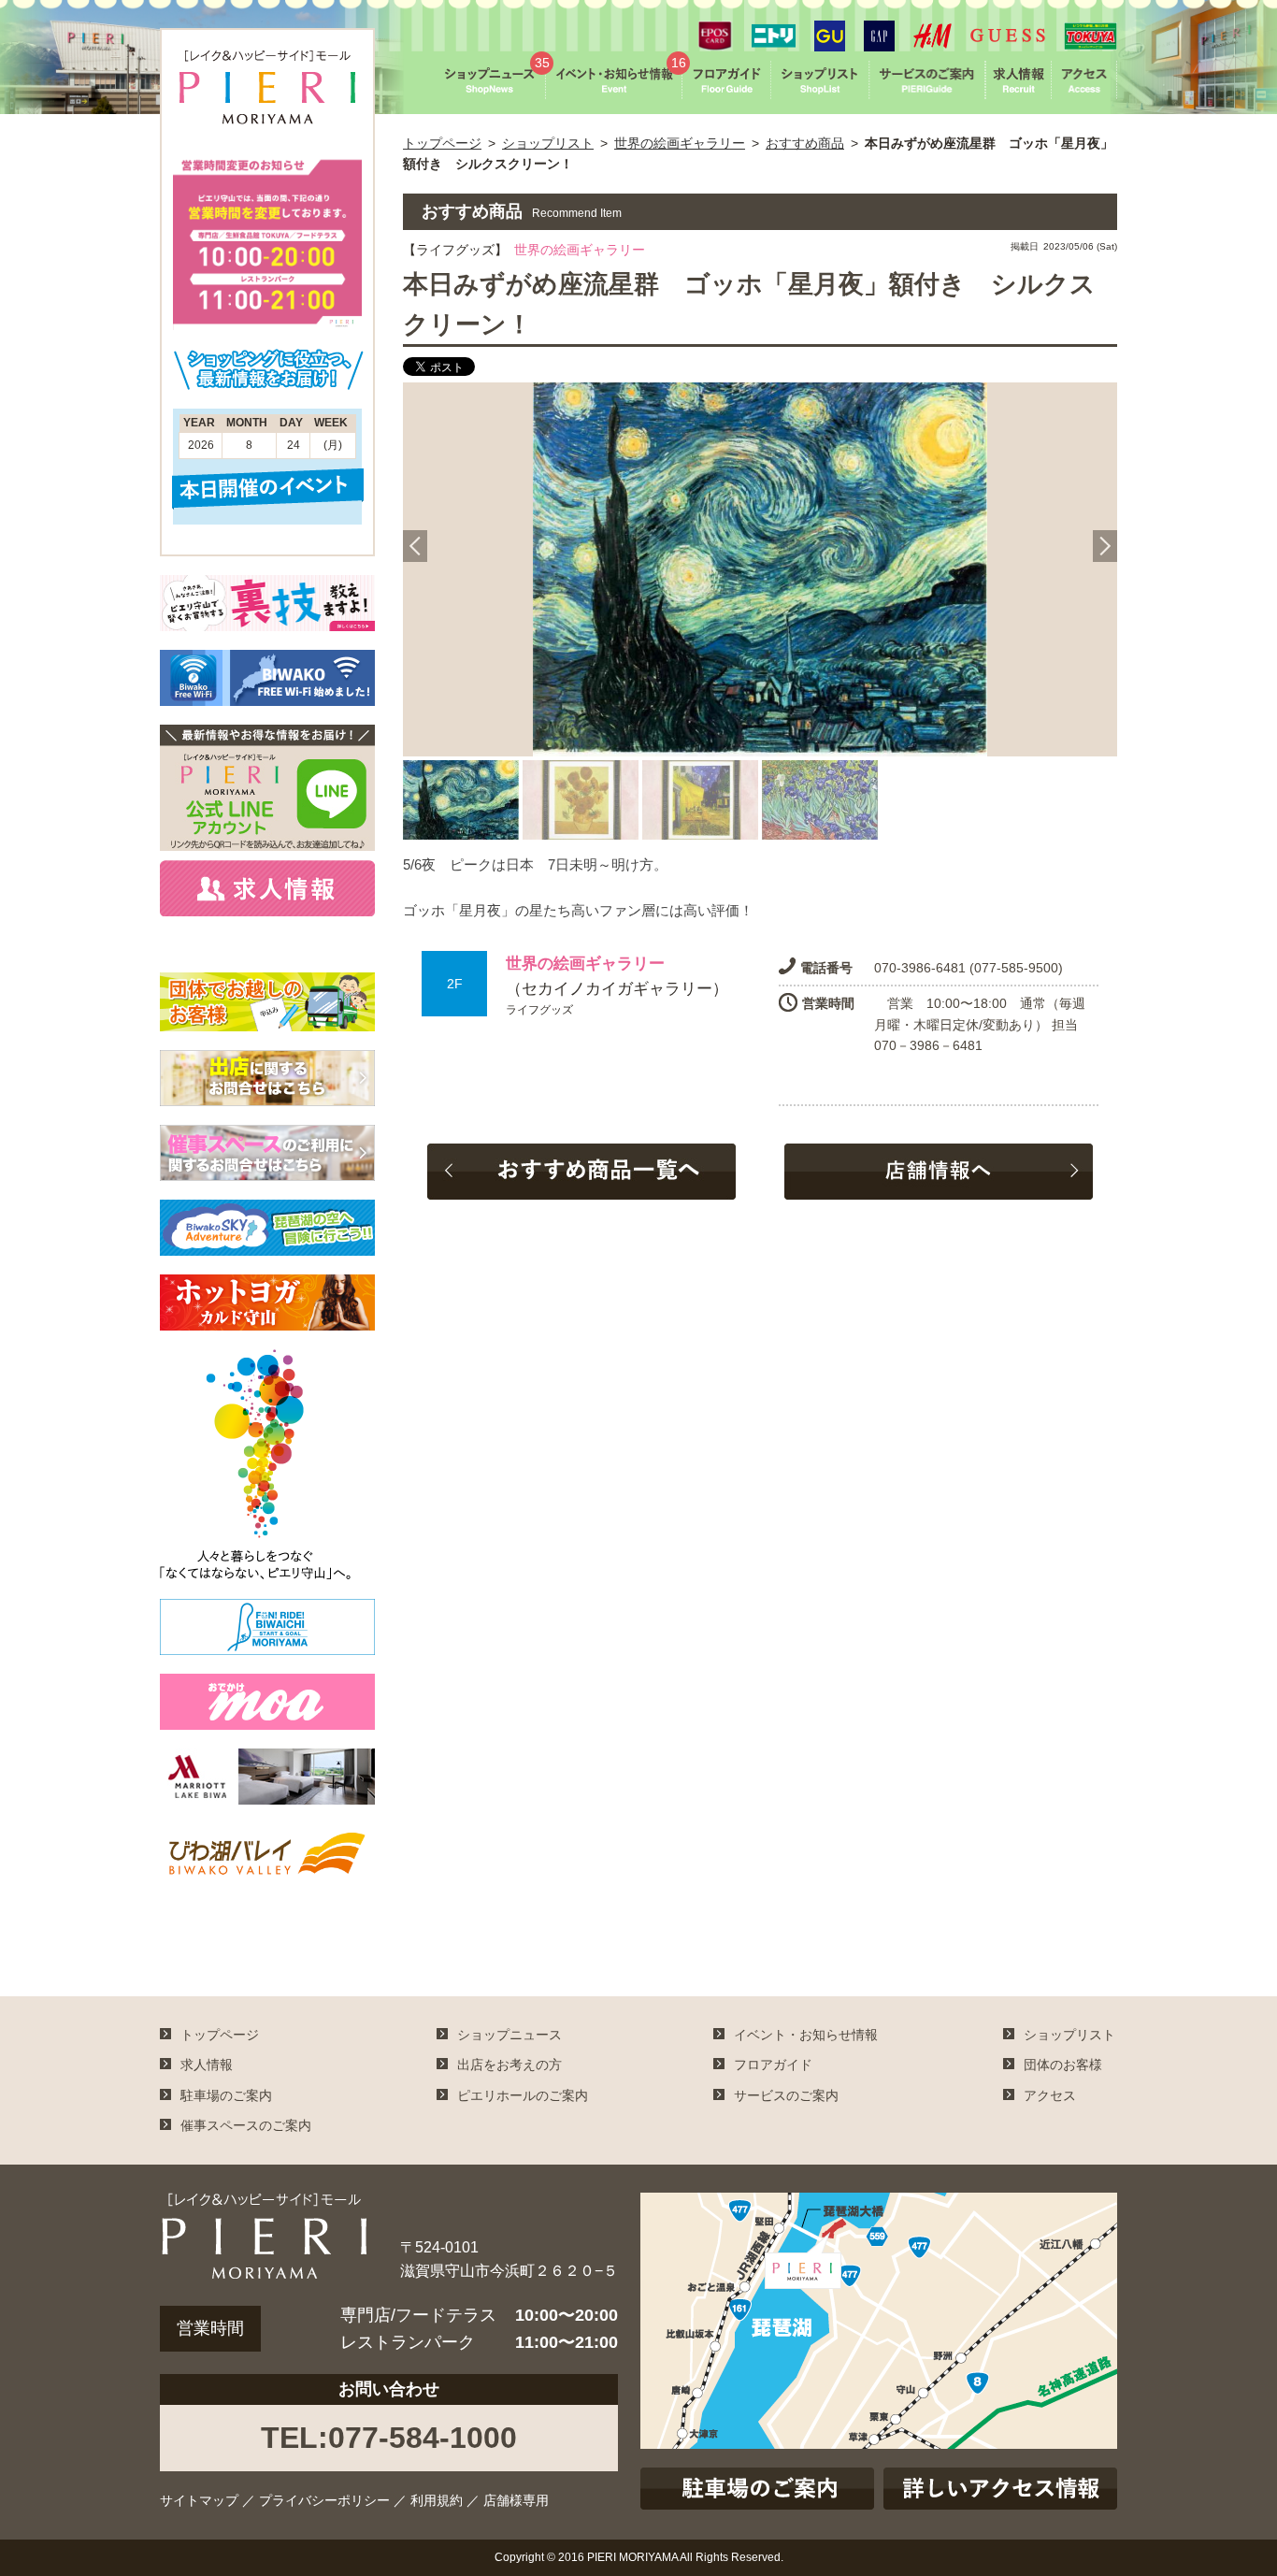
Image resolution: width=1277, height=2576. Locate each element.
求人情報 (207, 2065)
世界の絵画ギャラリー (680, 143)
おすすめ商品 (805, 143)
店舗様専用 (516, 2500)
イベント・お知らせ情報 (806, 2035)
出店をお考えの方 (509, 2065)
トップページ (442, 143)
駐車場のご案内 (226, 2095)
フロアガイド (773, 2065)
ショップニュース (509, 2035)
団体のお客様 (1063, 2065)
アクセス (1050, 2095)
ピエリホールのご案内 (523, 2095)
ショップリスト (548, 143)
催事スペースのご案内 (246, 2125)
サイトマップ (199, 2500)
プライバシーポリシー (324, 2500)
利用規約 (437, 2500)
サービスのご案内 (786, 2095)
